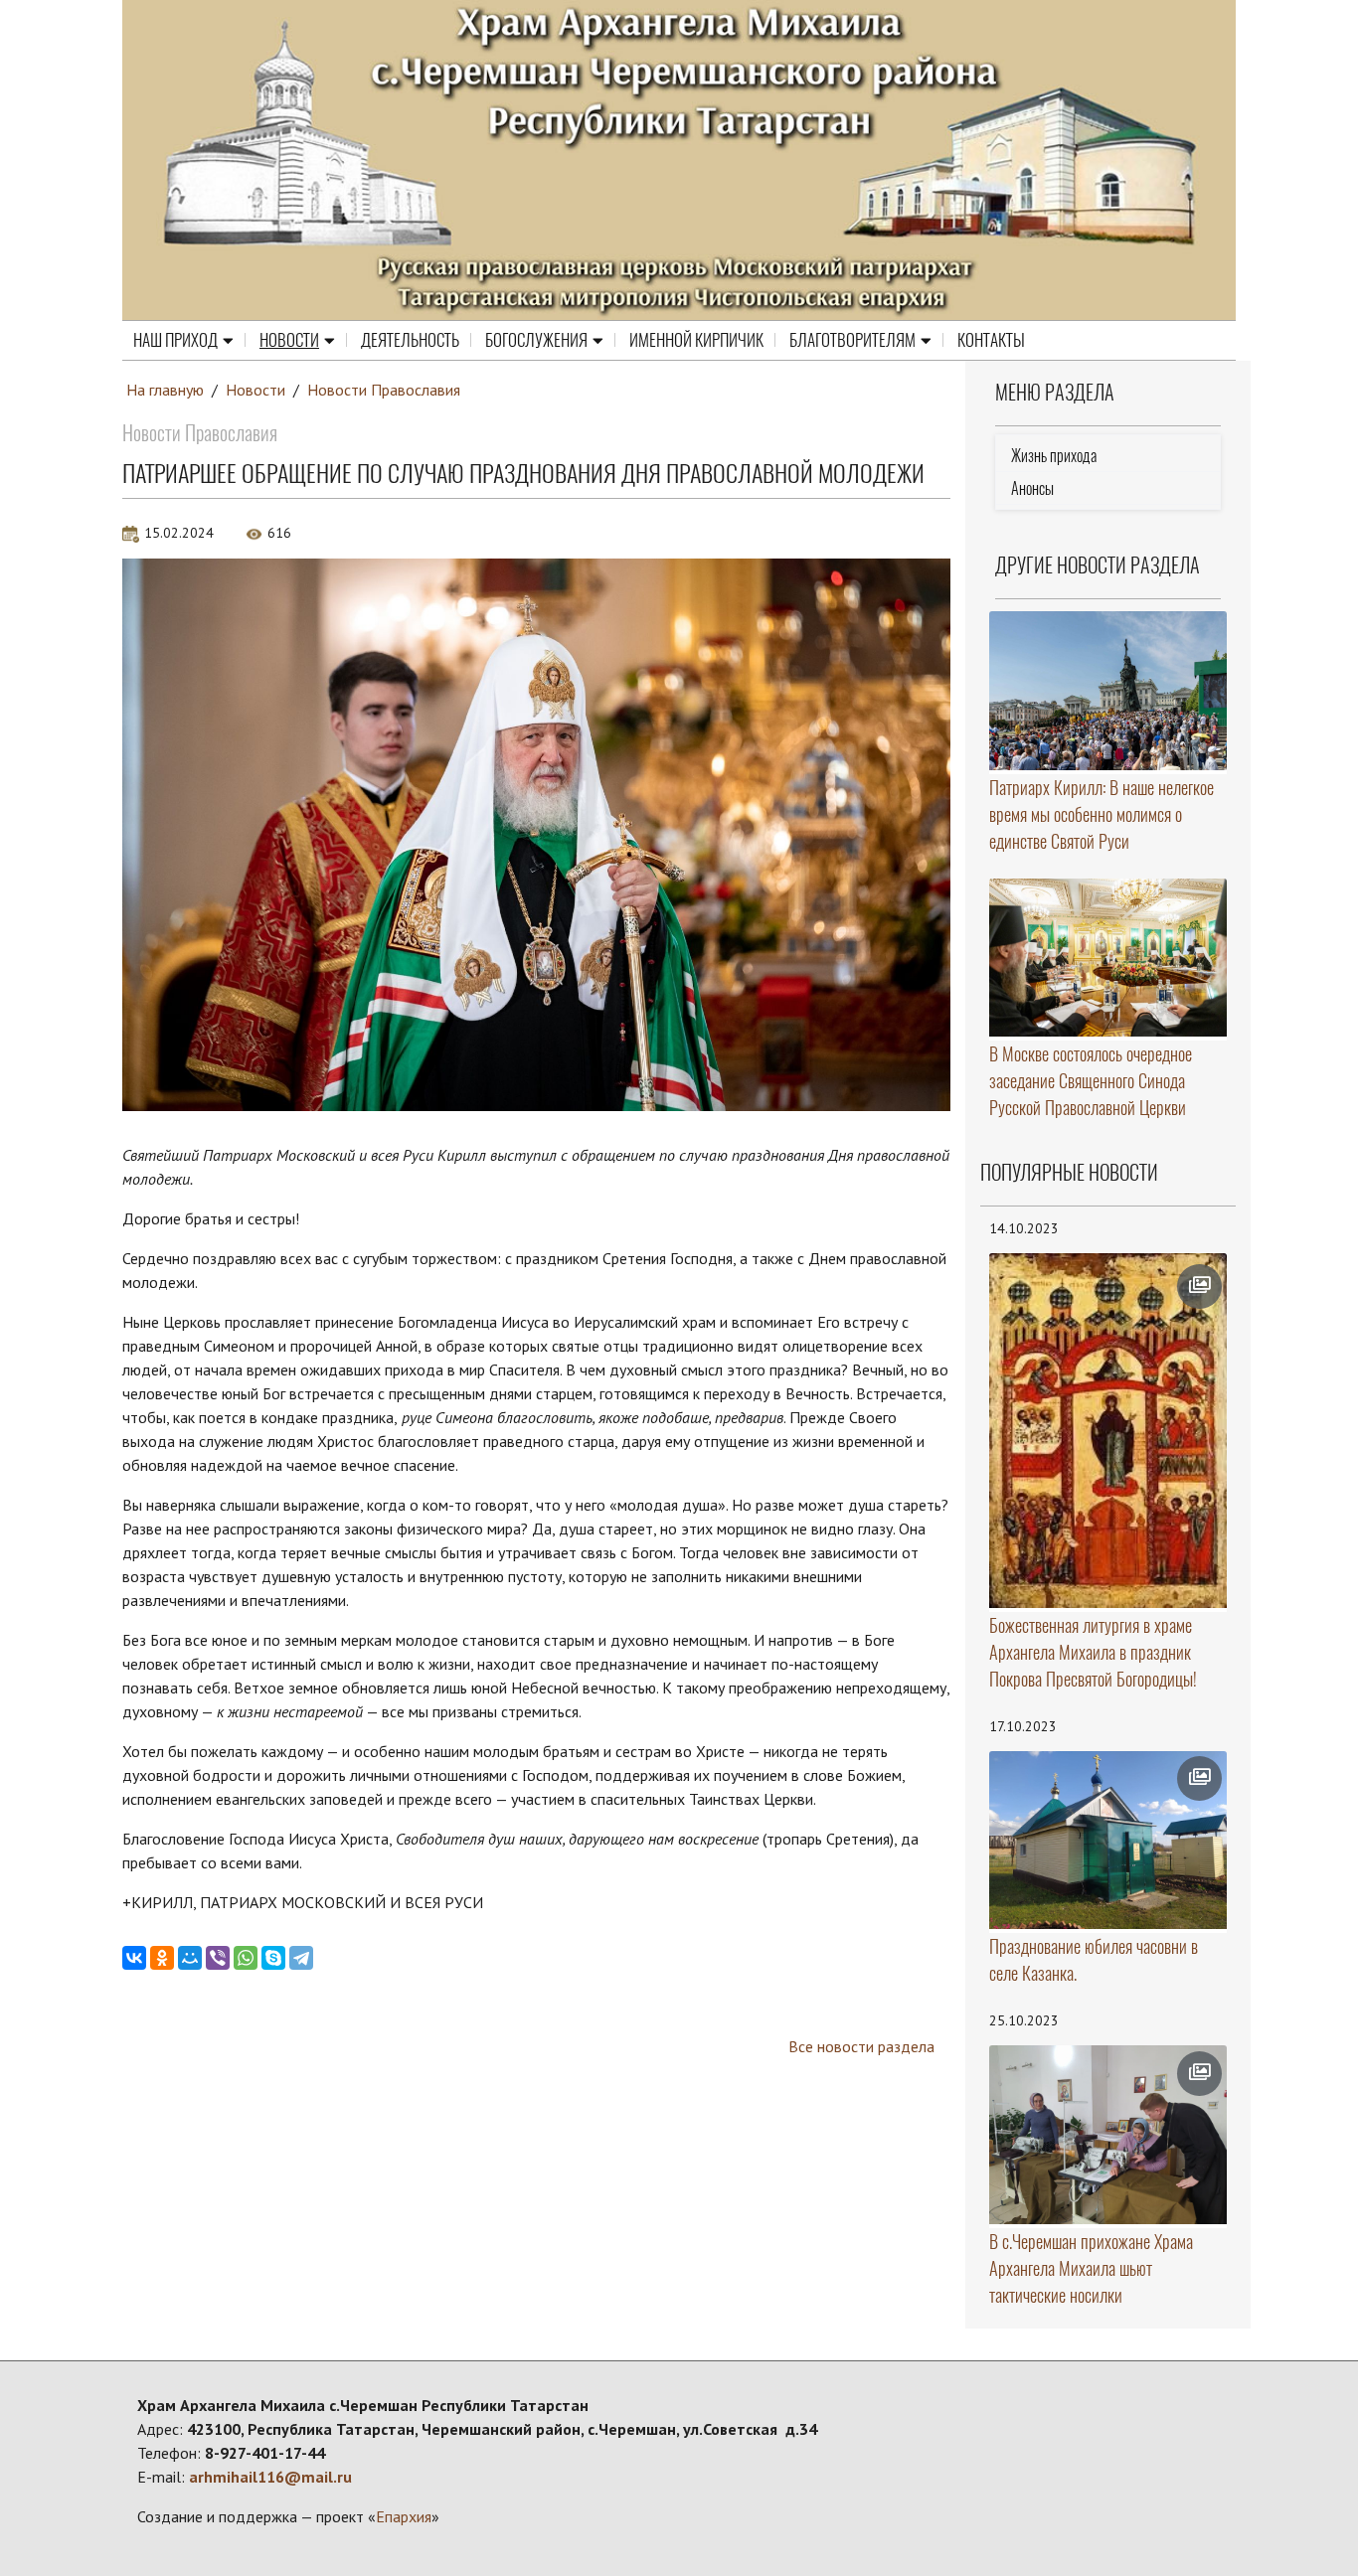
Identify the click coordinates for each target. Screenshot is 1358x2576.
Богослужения (536, 340)
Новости (289, 340)
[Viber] (218, 1958)
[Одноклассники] (162, 1958)
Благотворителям (852, 340)
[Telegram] (301, 1958)
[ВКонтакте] (134, 1958)
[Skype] (273, 1958)
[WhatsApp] (246, 1958)
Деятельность (410, 340)
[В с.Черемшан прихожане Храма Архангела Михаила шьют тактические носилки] (1108, 2135)
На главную (165, 390)
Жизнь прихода (1054, 456)
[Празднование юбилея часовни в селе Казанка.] (1108, 1841)
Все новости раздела (861, 2046)
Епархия (404, 2516)
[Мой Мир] (190, 1958)
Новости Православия (384, 390)
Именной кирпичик (696, 340)
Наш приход (175, 340)
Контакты (991, 340)
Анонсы (1032, 488)
